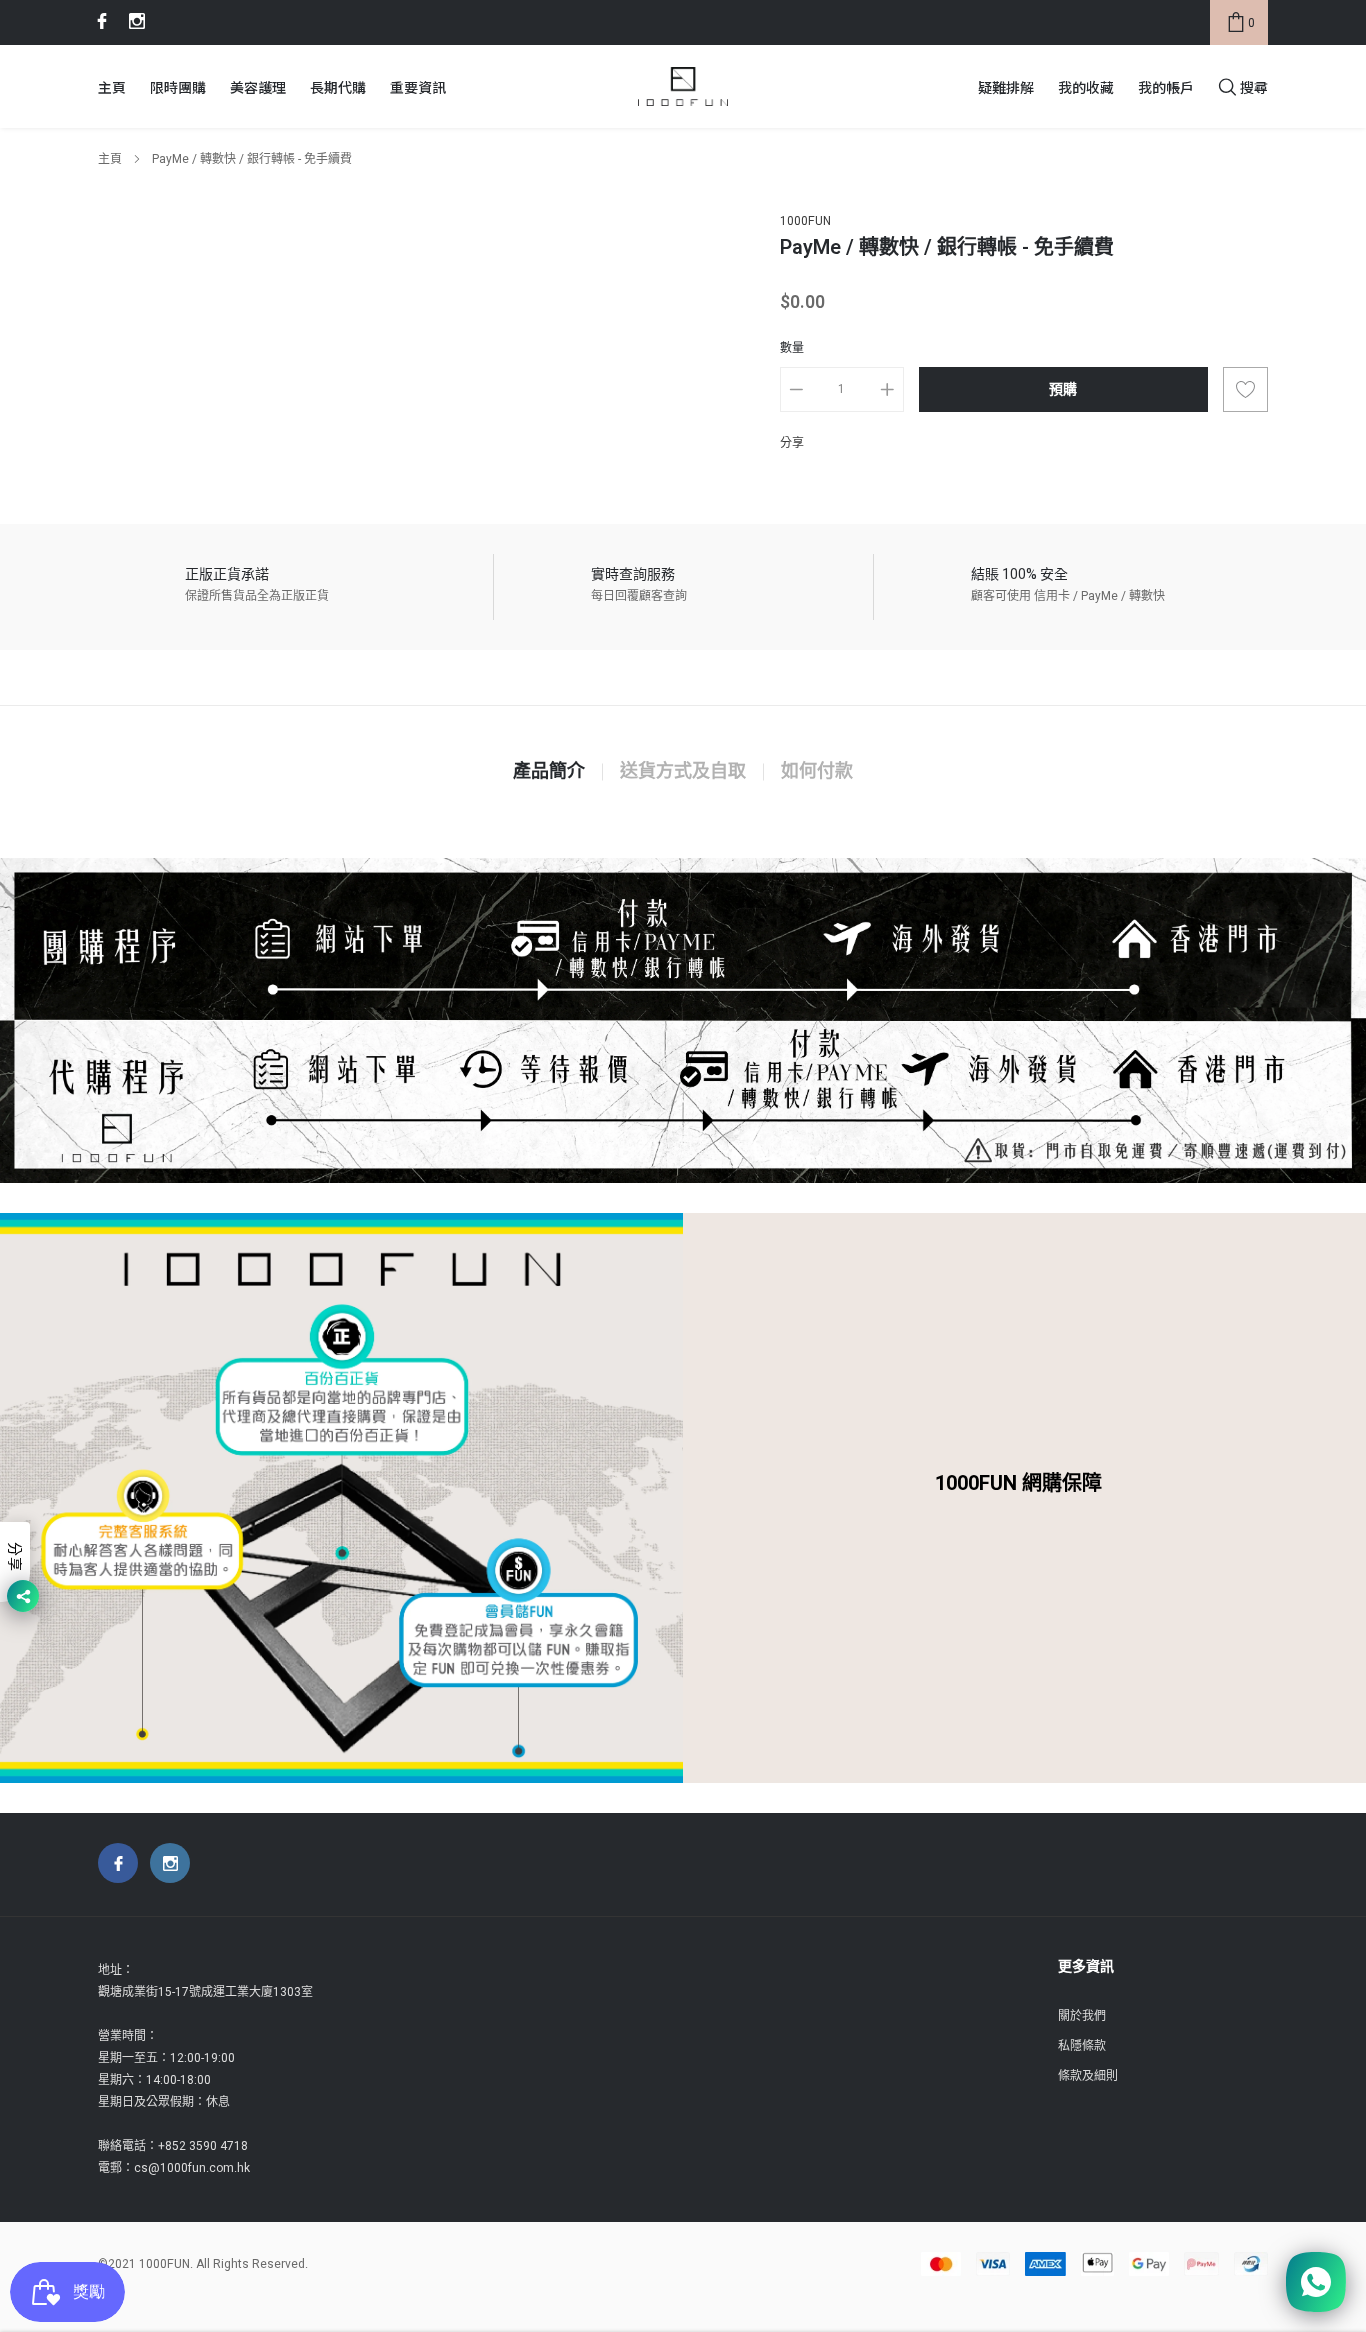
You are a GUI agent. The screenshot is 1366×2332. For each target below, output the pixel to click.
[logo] (683, 87)
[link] (99, 21)
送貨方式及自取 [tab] (683, 772)
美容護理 (258, 87)
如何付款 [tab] (817, 772)
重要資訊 (418, 87)
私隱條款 (1082, 2046)
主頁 (112, 87)
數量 (792, 348)
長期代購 (338, 87)
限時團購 (178, 87)
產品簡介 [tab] (549, 772)
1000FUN (805, 221)
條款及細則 (1088, 2076)
